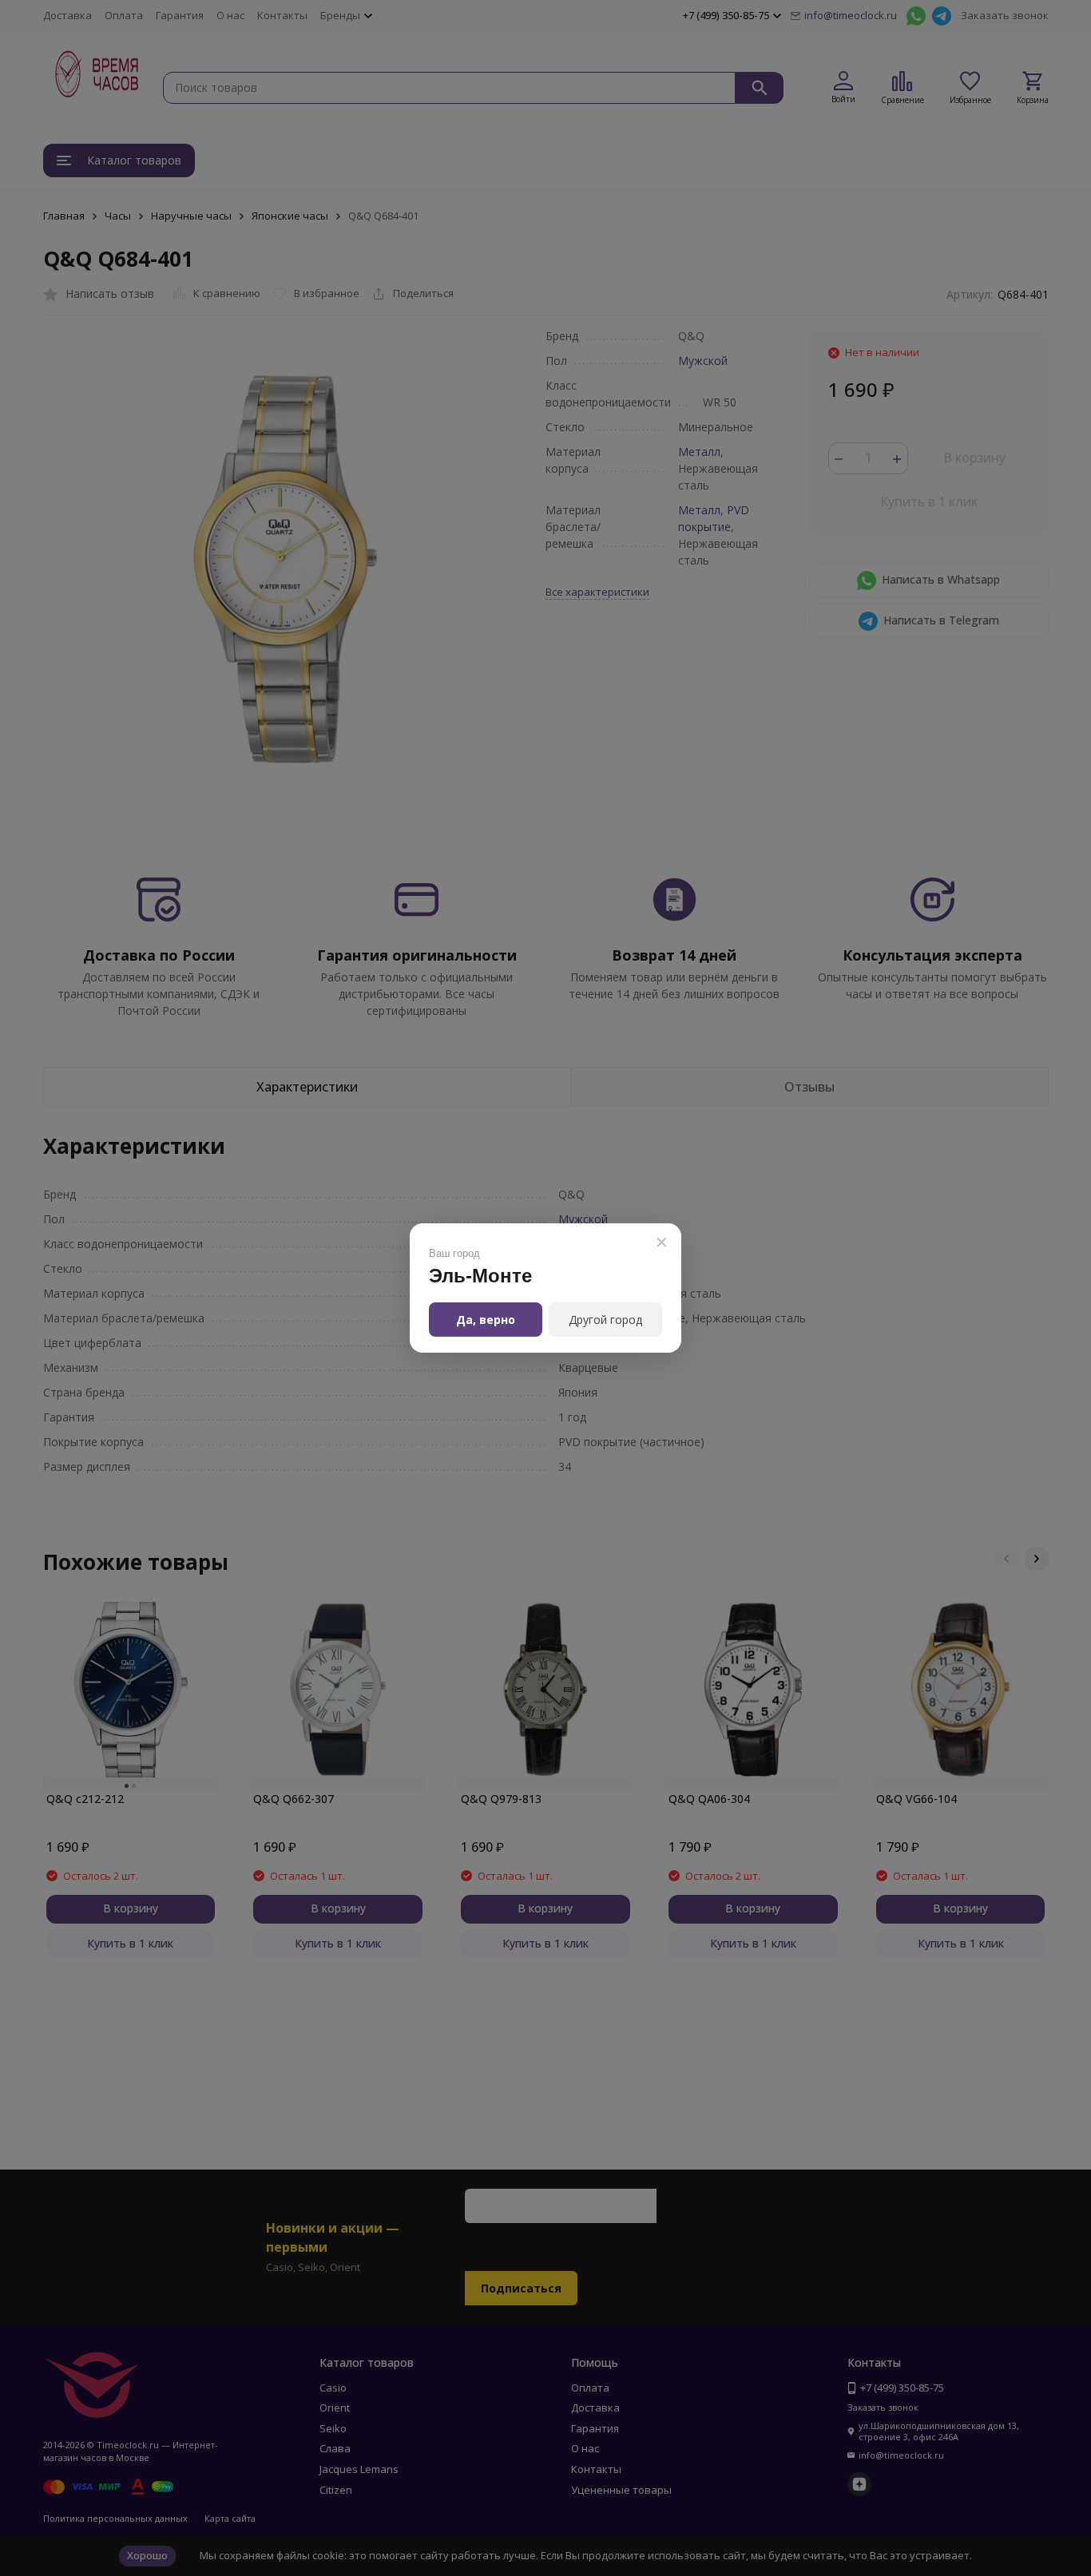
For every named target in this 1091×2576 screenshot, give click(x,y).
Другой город (605, 1320)
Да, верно (486, 1320)
